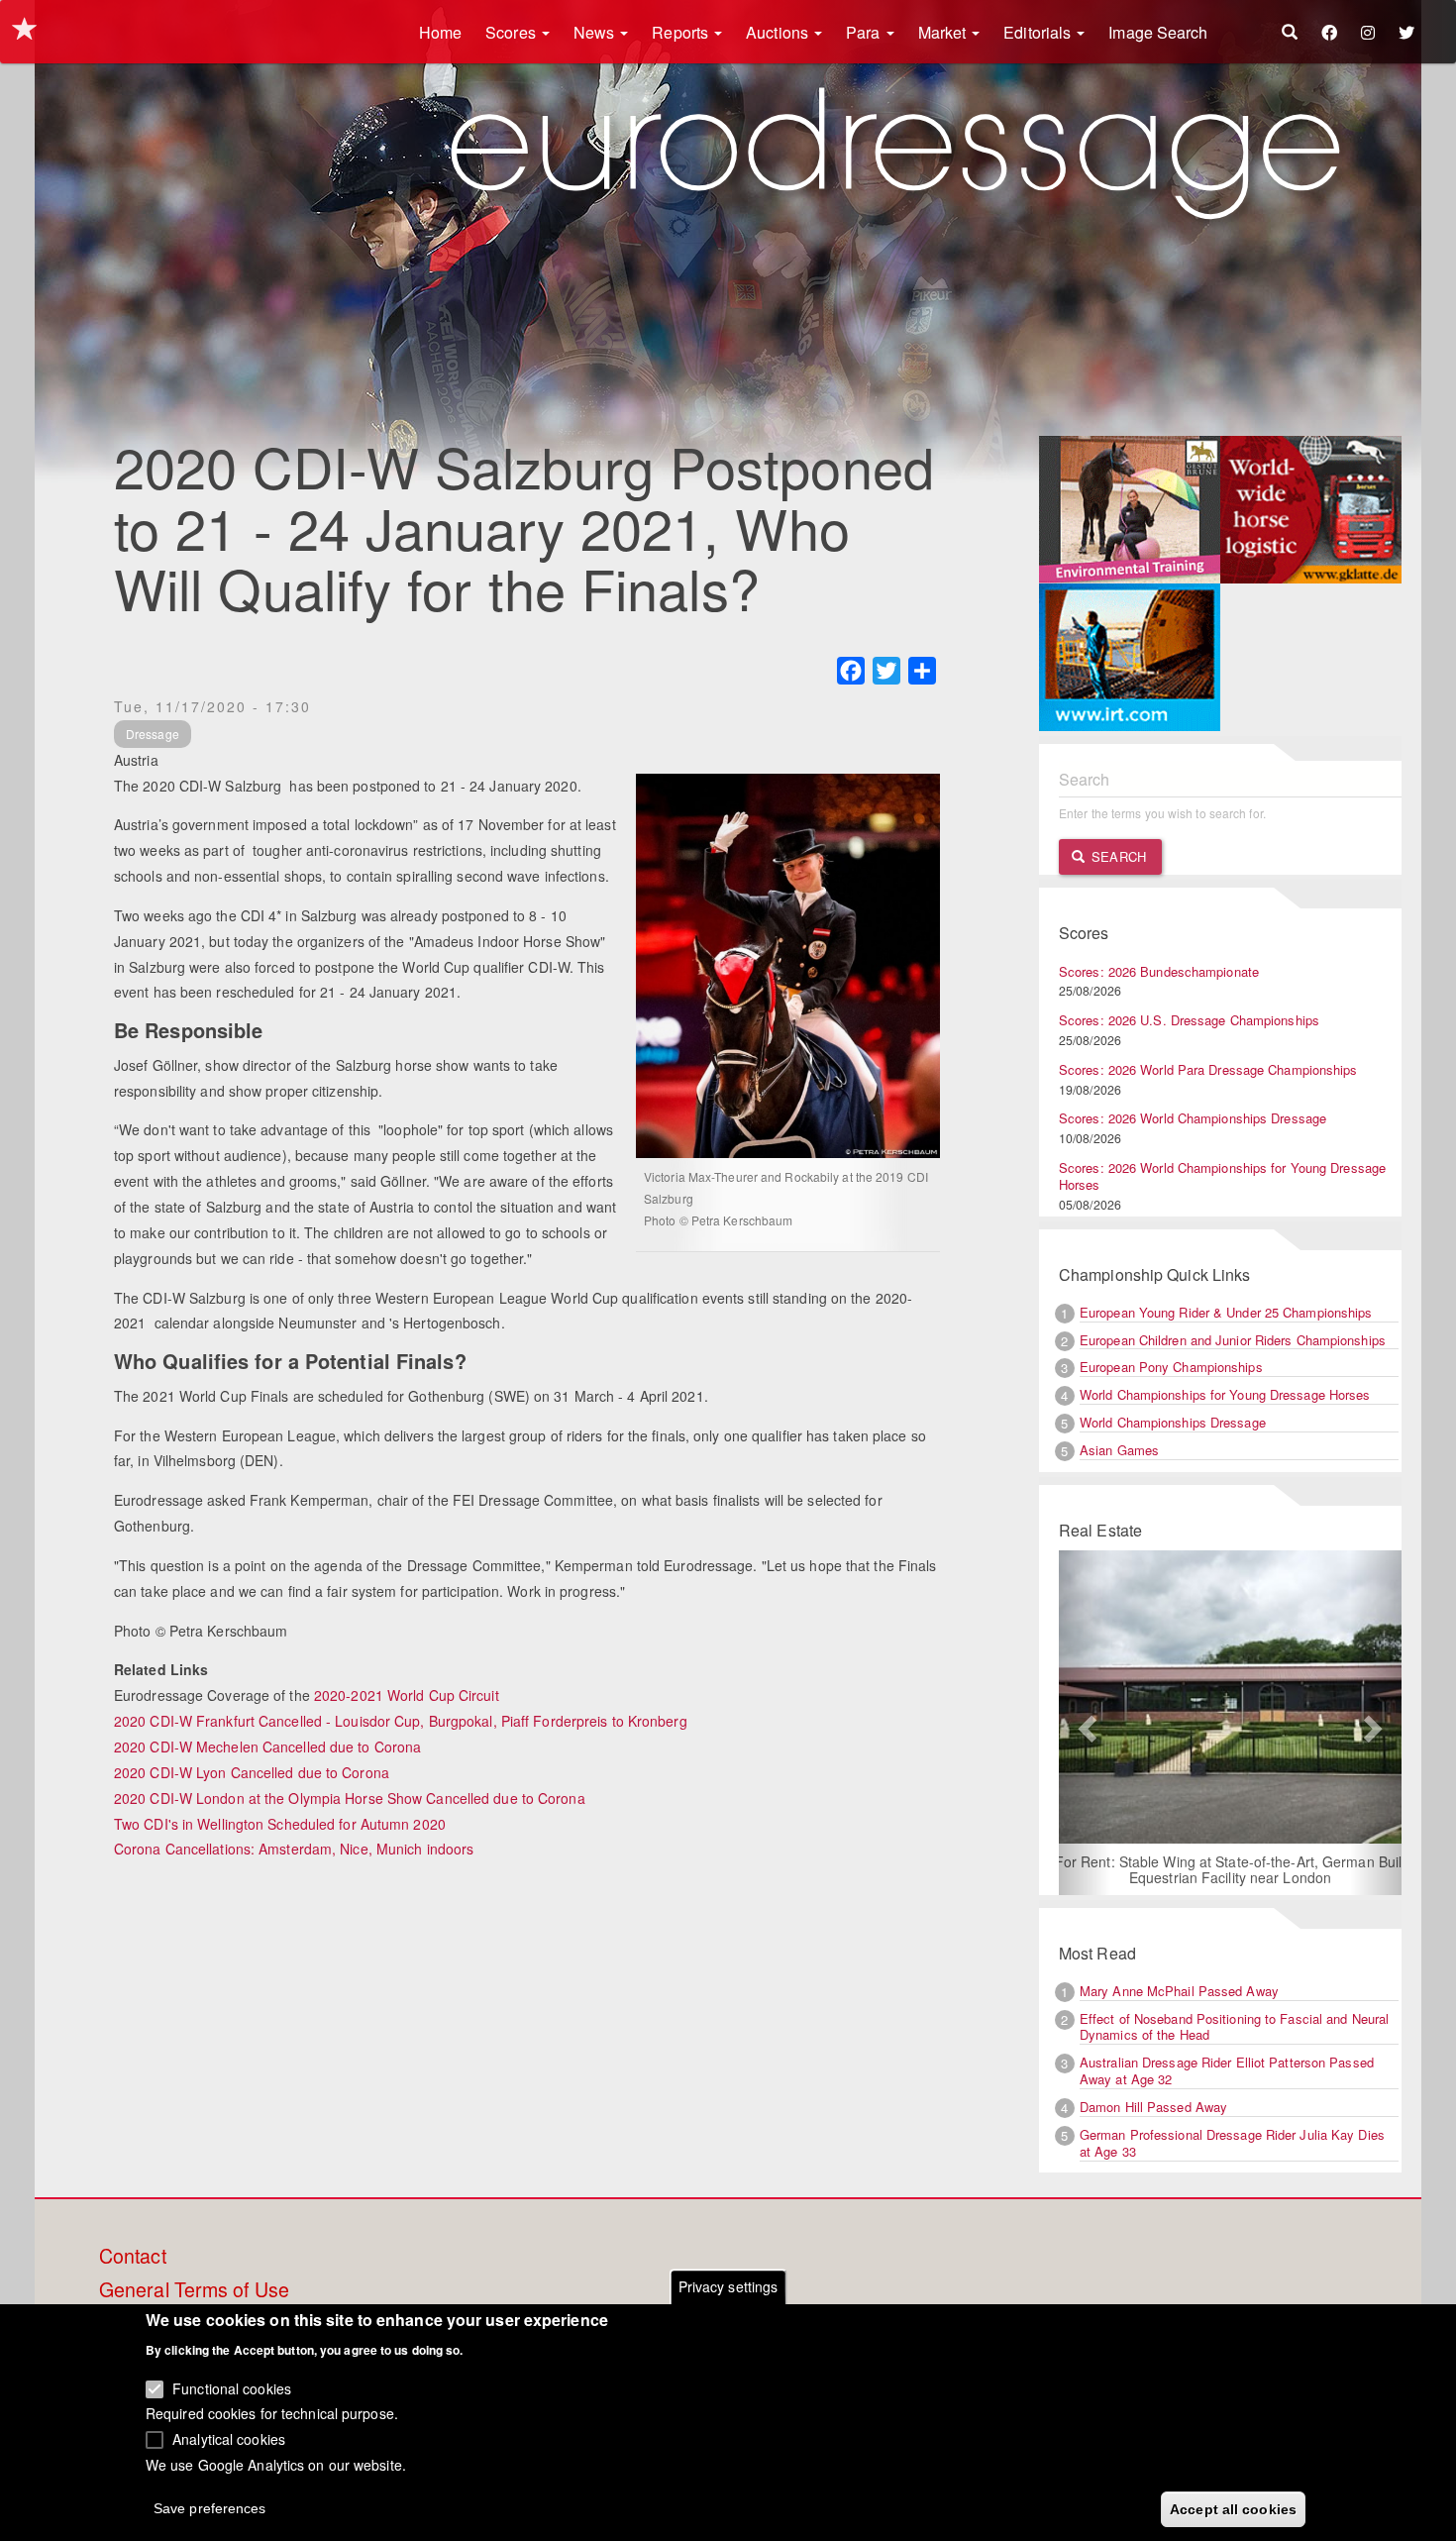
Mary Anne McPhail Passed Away (1179, 1991)
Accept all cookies (1233, 2508)
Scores (513, 32)
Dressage (153, 734)
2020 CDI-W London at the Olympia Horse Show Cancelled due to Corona (350, 1798)
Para (865, 32)
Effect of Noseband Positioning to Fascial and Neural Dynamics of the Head (1234, 2027)
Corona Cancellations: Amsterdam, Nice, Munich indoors (294, 1849)
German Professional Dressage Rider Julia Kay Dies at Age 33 (1232, 2143)
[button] (1085, 1723)
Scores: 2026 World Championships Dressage (1193, 1118)
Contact (133, 2257)
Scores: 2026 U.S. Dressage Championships (1189, 1020)
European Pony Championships (1171, 1367)
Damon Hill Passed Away (1153, 2107)
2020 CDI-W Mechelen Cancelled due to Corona (267, 1747)
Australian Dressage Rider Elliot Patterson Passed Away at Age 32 (1227, 2070)
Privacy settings (728, 2286)
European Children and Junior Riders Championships (1233, 1340)
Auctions (779, 32)
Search (1117, 856)
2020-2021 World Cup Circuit (407, 1695)
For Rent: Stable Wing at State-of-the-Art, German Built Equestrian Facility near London (1231, 1869)
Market (944, 32)
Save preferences (210, 2507)
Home (440, 32)
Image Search (1158, 32)
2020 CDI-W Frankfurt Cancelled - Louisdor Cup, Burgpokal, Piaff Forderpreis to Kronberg (401, 1721)
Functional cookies (232, 2387)
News (596, 32)
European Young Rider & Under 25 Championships (1226, 1312)
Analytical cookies (229, 2438)
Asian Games (1119, 1450)
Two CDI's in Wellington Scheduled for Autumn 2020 (280, 1824)
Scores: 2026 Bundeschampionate (1159, 971)
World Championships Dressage (1173, 1422)
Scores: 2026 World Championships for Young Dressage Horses (1222, 1176)
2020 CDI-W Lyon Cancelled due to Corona (252, 1772)
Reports (682, 32)
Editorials (1039, 32)
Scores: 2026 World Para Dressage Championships (1208, 1069)
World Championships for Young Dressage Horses (1225, 1394)
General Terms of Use (194, 2290)
